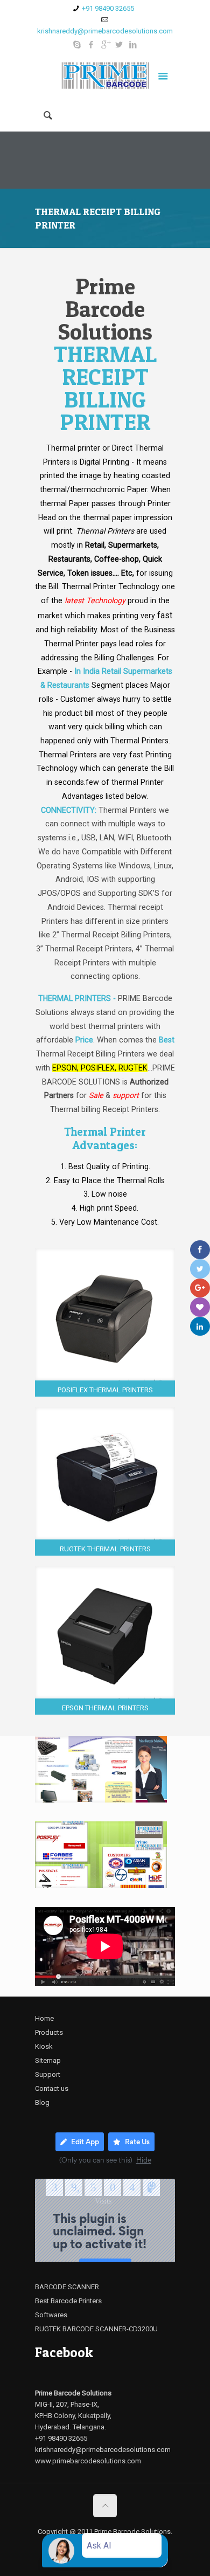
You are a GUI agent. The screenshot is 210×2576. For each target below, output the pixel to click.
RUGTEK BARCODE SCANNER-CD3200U (96, 2329)
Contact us (52, 2088)
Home (44, 2018)
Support (48, 2074)
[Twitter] (119, 45)
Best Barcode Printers (68, 2301)
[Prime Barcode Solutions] (105, 78)
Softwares (51, 2315)
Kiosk (44, 2046)
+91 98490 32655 (108, 8)
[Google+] (105, 45)
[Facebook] (91, 45)
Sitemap (48, 2060)
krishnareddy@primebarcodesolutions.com (105, 31)
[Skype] (77, 45)
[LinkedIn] (133, 45)
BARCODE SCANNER (67, 2287)
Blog (42, 2102)
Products (49, 2032)
